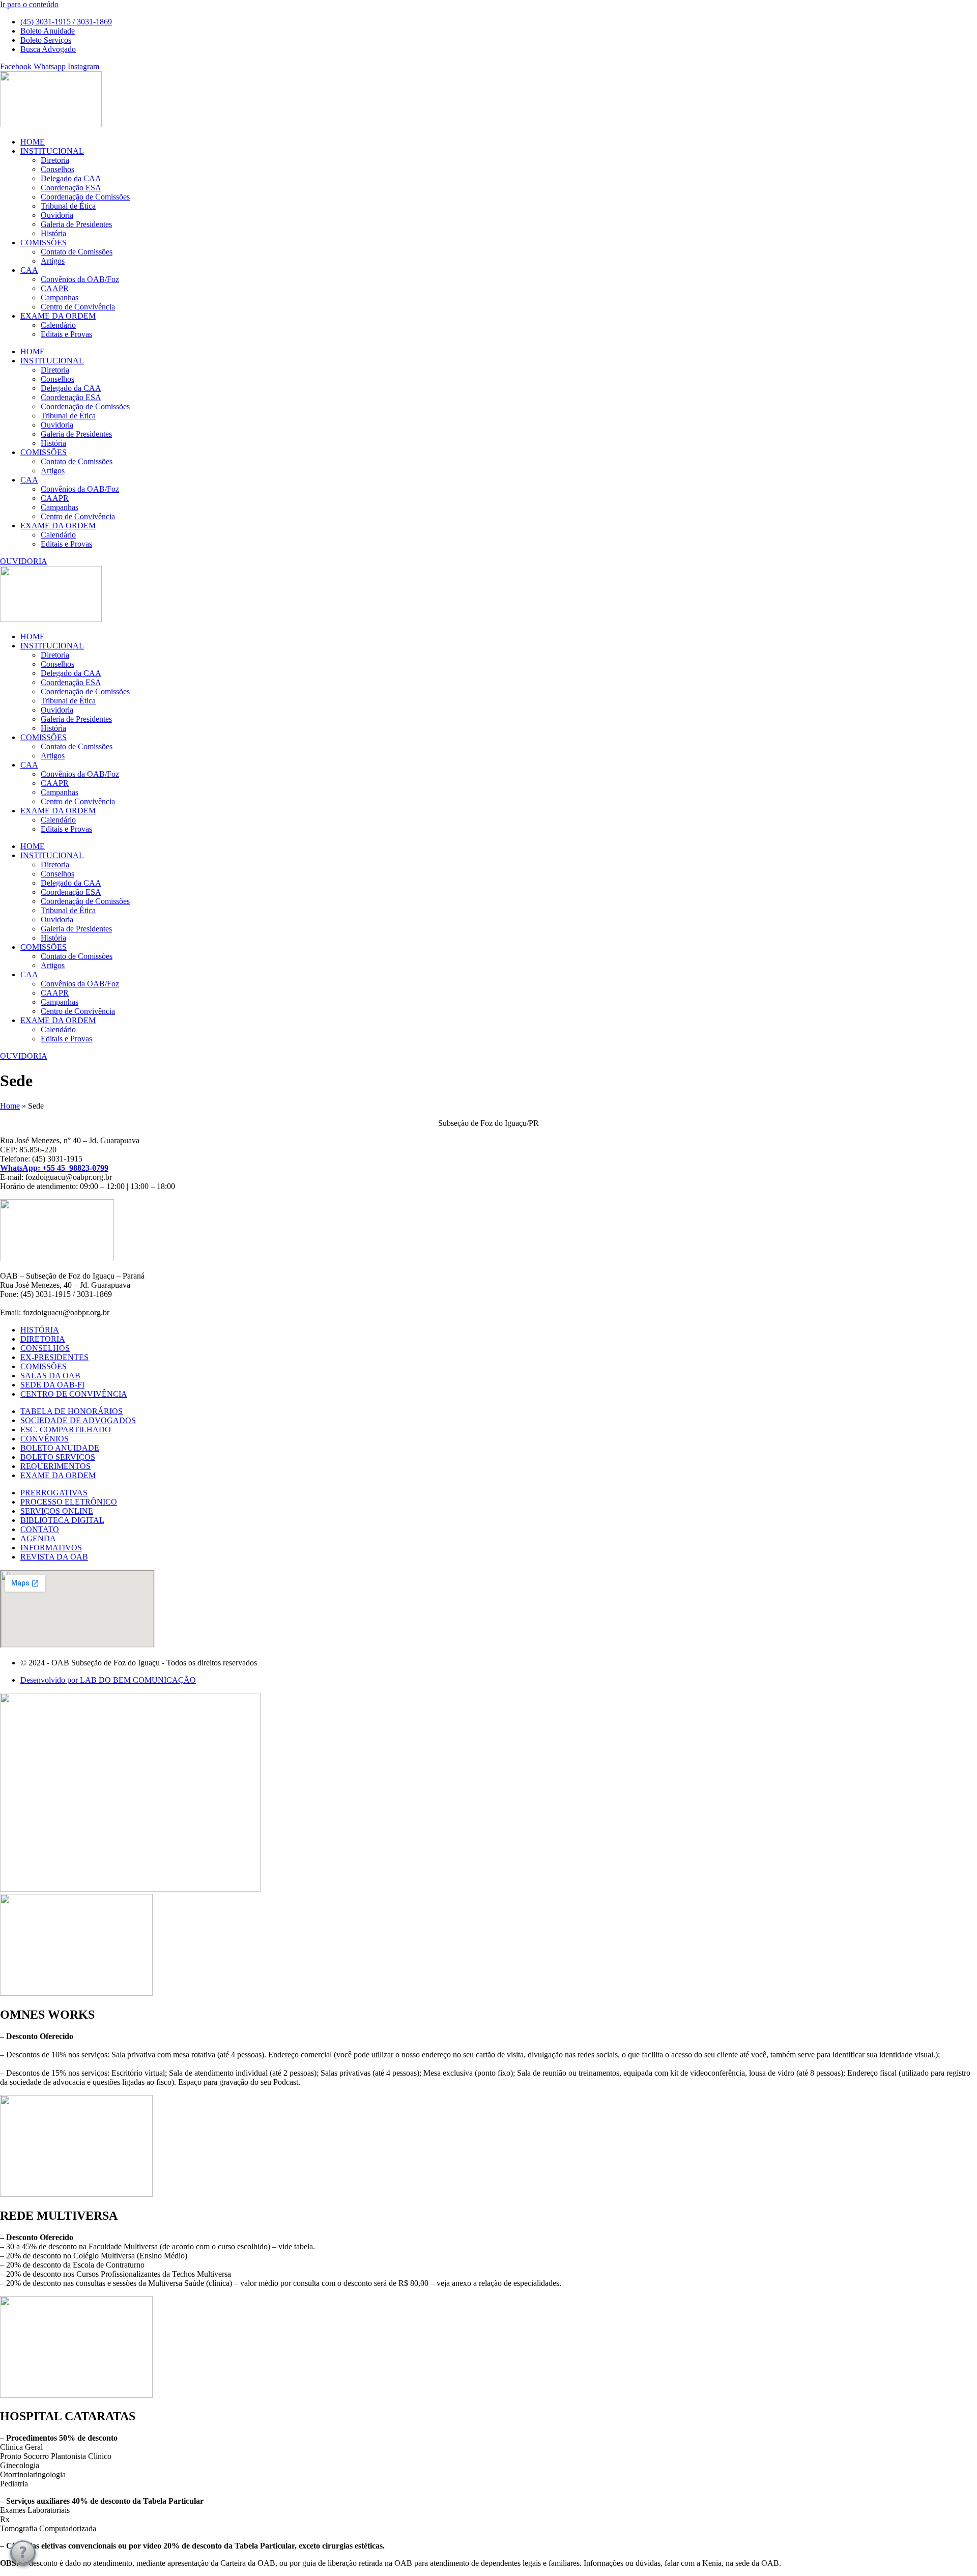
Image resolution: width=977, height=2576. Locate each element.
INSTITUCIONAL (52, 151)
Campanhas (60, 298)
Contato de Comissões (77, 252)
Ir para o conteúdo (29, 4)
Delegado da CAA (71, 178)
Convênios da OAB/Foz (80, 279)
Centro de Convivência (78, 307)
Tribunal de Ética (68, 206)
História (53, 233)
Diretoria (55, 160)
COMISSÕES (44, 243)
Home (10, 1106)
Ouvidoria (57, 215)
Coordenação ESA (71, 188)
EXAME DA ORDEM (58, 316)
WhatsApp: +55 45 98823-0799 (54, 1168)
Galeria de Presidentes (76, 224)
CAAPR (55, 288)
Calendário (58, 325)
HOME (33, 142)
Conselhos (58, 169)
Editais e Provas (66, 334)
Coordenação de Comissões (85, 197)
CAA (29, 270)
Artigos (53, 261)
